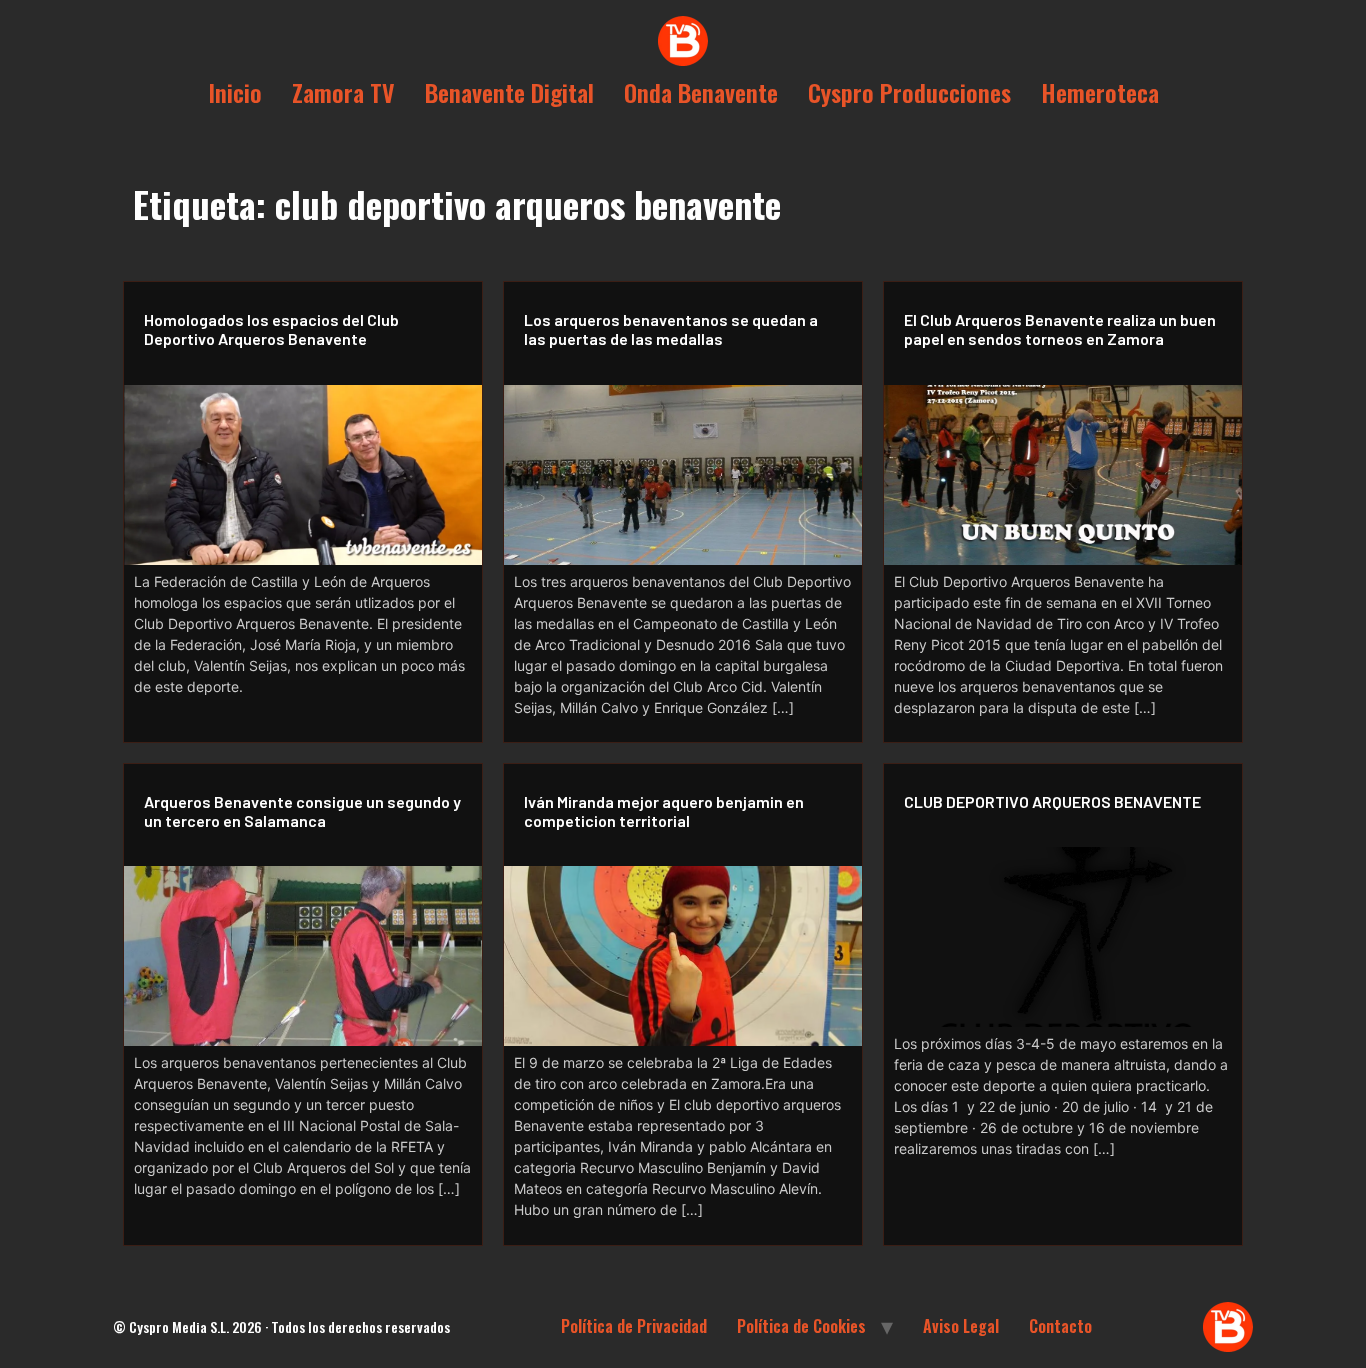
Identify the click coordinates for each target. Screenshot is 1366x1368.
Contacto (1060, 1326)
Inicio (235, 92)
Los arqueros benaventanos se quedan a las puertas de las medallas (671, 329)
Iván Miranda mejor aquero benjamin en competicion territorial (664, 811)
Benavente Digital (509, 92)
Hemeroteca (1100, 92)
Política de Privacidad (634, 1326)
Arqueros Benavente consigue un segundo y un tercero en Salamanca (302, 811)
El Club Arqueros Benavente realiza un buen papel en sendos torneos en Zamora (1060, 329)
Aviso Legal (961, 1326)
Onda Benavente (701, 92)
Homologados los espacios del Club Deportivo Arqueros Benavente (271, 329)
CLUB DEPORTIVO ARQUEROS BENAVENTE (1052, 801)
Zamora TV (343, 92)
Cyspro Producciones (909, 92)
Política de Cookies (801, 1326)
